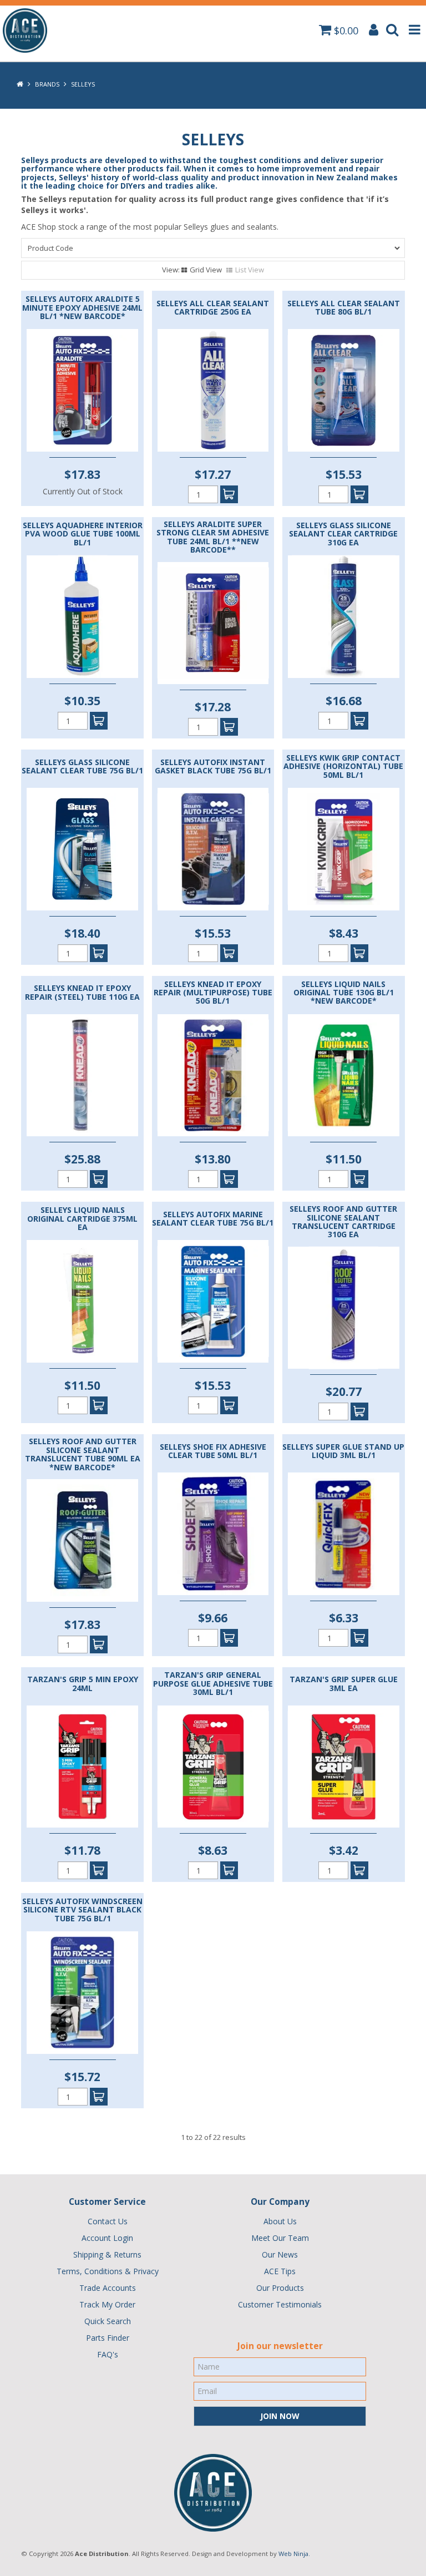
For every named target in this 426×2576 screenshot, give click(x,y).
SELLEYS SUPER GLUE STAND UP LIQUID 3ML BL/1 (343, 1451)
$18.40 (82, 933)
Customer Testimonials (280, 2304)
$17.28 (213, 707)
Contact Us (108, 2221)
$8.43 (344, 933)
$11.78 (82, 1850)
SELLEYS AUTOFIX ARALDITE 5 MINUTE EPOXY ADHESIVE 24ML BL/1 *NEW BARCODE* (82, 307)
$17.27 (213, 474)
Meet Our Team (280, 2238)
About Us (280, 2221)
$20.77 (344, 1391)
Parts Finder (108, 2338)
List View (250, 270)
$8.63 (213, 1850)
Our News (280, 2254)
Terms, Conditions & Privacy (108, 2271)
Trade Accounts (108, 2288)
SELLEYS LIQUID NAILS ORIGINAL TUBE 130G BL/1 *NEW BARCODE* (344, 993)
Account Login (107, 2238)
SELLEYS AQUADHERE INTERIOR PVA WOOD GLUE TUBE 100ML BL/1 (83, 534)
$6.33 (344, 1618)
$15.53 (344, 474)
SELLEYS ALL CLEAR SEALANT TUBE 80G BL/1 (344, 308)
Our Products (280, 2288)
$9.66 (213, 1618)
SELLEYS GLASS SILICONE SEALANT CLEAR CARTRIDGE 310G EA (343, 534)
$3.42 (344, 1850)
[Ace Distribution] (25, 30)
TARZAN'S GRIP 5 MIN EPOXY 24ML (83, 1684)
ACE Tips (280, 2271)
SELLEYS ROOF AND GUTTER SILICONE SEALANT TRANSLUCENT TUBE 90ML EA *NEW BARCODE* (83, 1454)
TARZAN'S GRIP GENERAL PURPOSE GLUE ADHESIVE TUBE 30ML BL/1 (213, 1683)
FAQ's (108, 2354)
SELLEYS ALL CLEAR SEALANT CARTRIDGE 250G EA (213, 308)
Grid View (206, 270)
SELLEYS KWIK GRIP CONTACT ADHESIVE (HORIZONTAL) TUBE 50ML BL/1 (343, 766)
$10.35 (82, 701)
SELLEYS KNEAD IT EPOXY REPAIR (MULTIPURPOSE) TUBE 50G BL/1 (213, 993)
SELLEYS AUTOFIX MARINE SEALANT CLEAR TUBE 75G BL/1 (213, 1219)
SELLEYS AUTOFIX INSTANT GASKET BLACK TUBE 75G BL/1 (213, 766)
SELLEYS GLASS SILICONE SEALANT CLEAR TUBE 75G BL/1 (82, 766)
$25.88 (82, 1159)
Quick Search (108, 2321)
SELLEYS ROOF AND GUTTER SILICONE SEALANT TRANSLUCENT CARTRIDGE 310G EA (343, 1222)
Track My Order (107, 2304)
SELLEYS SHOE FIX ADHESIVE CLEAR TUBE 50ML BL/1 (213, 1451)
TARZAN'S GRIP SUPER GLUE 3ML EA (344, 1684)
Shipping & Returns (107, 2254)
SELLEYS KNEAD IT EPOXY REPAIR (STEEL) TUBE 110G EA (82, 992)
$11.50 (344, 1159)
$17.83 (82, 474)
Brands (47, 84)
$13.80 (213, 1159)
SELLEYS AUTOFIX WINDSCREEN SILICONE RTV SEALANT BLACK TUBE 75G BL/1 (82, 1910)
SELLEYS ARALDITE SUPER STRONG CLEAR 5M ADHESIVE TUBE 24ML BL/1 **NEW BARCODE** (213, 537)
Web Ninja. (294, 2554)
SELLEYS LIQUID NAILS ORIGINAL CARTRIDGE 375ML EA (82, 1218)
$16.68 (344, 701)
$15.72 (82, 2077)
